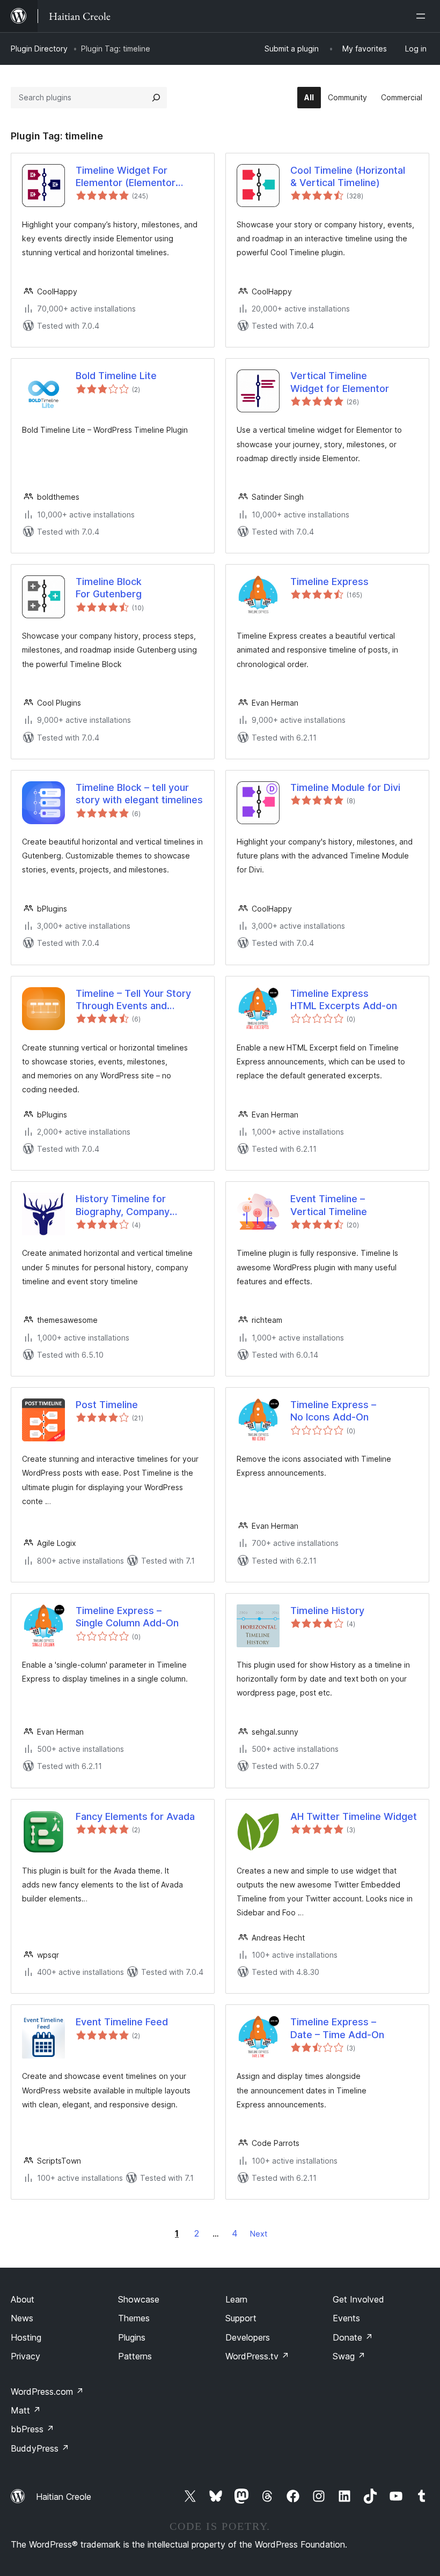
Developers (248, 2337)
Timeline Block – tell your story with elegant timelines (139, 794)
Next (259, 2234)
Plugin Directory (39, 49)
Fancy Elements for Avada (135, 1816)
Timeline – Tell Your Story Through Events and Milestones (133, 1000)
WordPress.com (47, 2392)
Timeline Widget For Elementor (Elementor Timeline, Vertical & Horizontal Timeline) (126, 177)
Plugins (132, 2337)
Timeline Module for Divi (345, 787)
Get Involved (358, 2299)
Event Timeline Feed (122, 2022)
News (22, 2318)
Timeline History (327, 1611)
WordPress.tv (257, 2356)
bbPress (32, 2429)
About (23, 2299)
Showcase (139, 2299)
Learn (236, 2299)
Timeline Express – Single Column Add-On (127, 1617)
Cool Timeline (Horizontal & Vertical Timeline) (348, 176)
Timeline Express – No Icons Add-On (333, 1411)
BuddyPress (40, 2448)
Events (346, 2318)
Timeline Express (329, 582)
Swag (349, 2356)
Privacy (25, 2356)
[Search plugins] (156, 98)
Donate (353, 2337)
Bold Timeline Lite (116, 376)
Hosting (26, 2337)
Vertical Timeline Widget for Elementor (340, 382)
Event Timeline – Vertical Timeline (329, 1205)
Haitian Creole (64, 2497)
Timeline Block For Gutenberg (109, 588)
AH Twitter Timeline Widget (354, 1816)
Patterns (135, 2356)
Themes (134, 2318)
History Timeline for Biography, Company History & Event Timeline (131, 1205)
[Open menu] (423, 16)
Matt (26, 2410)
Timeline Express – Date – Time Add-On (337, 2028)
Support (241, 2318)
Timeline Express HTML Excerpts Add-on (344, 1000)
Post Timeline (107, 1405)
